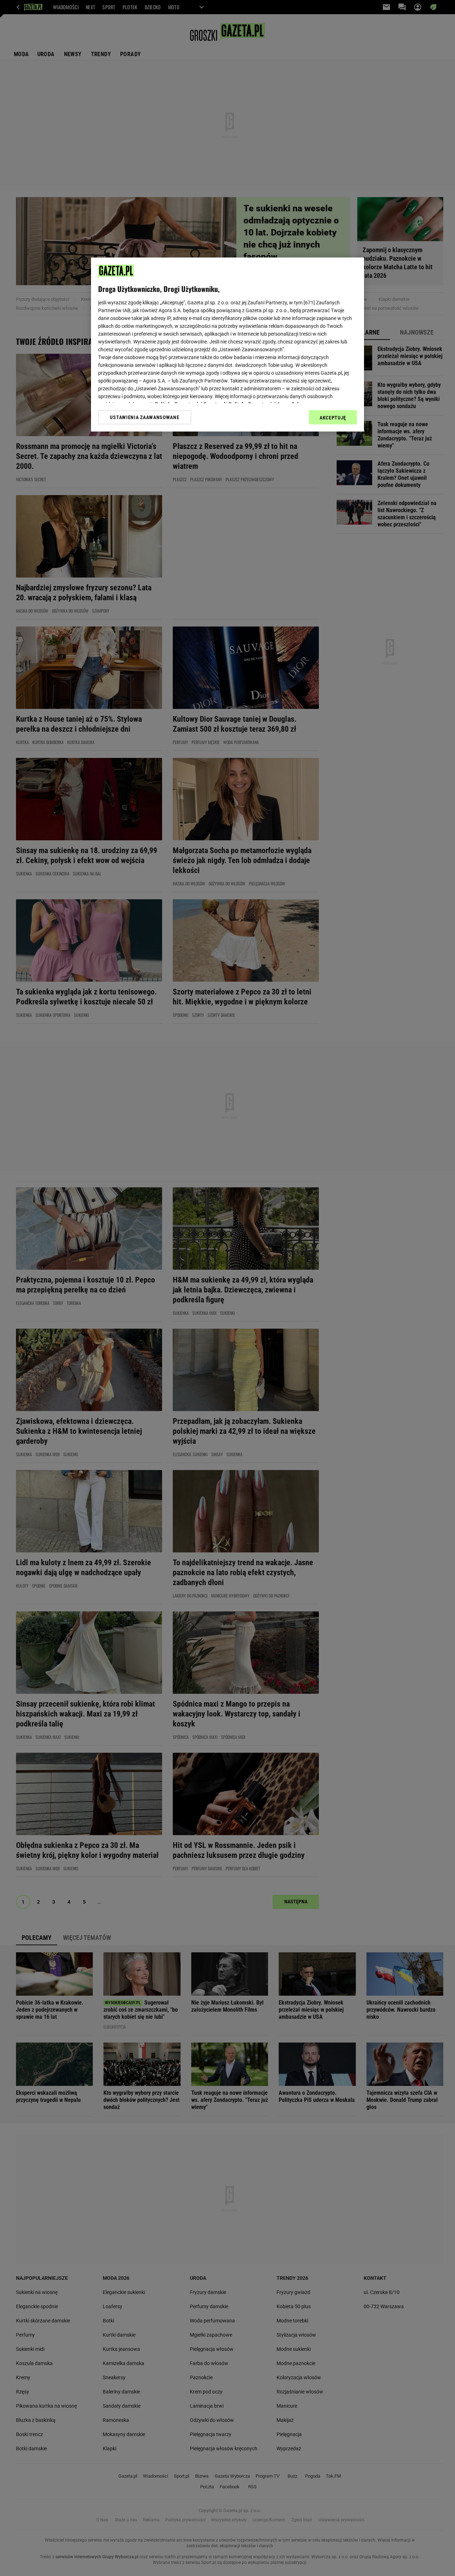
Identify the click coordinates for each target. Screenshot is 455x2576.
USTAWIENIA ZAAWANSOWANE (144, 417)
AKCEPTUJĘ (333, 418)
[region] (227, 345)
